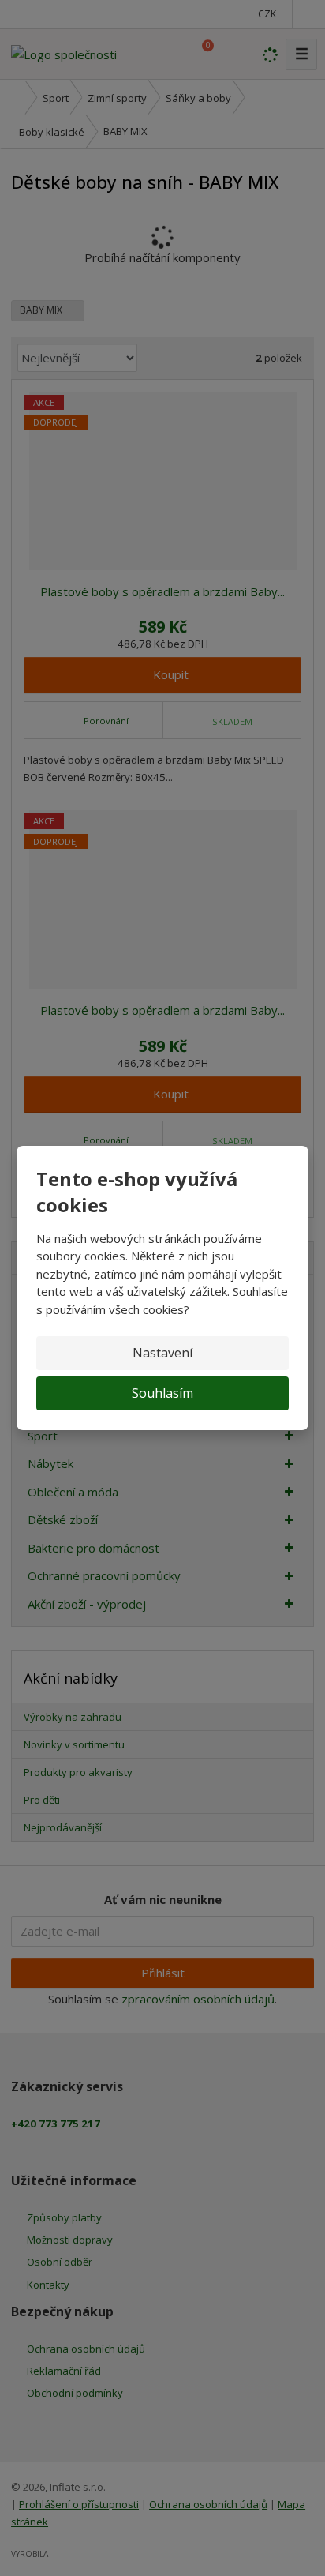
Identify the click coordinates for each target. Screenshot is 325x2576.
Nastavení (162, 1353)
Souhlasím (162, 1393)
